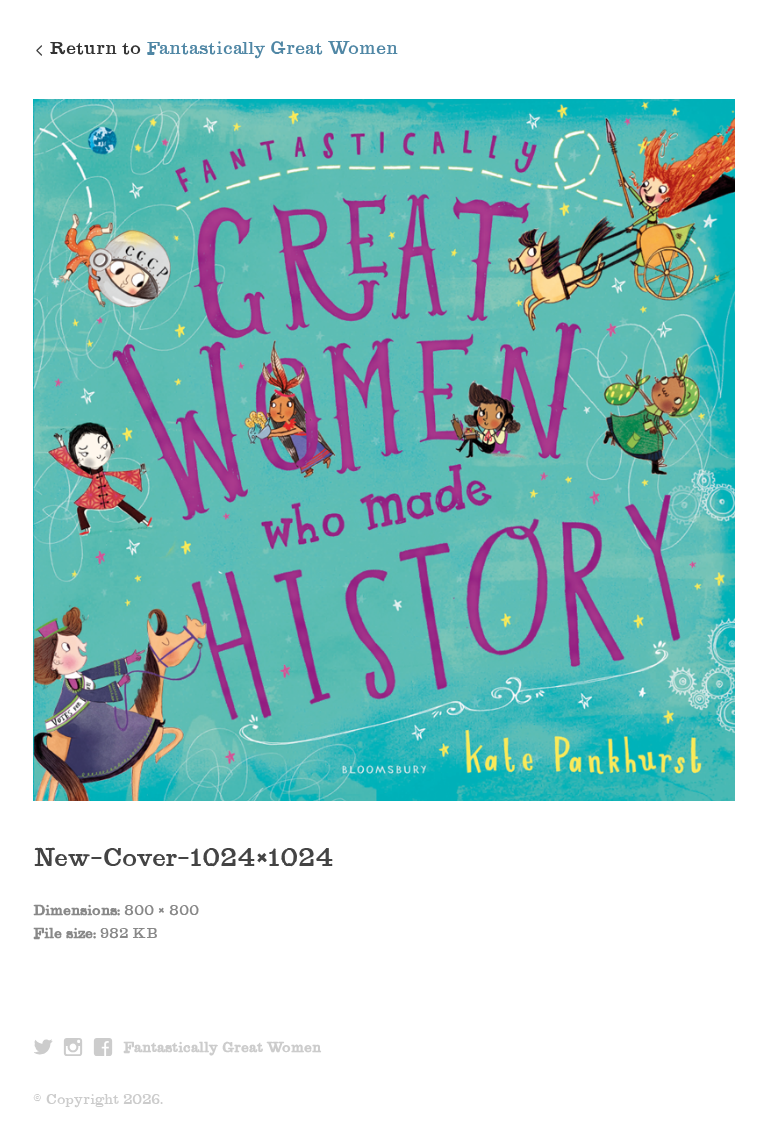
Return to (223, 50)
